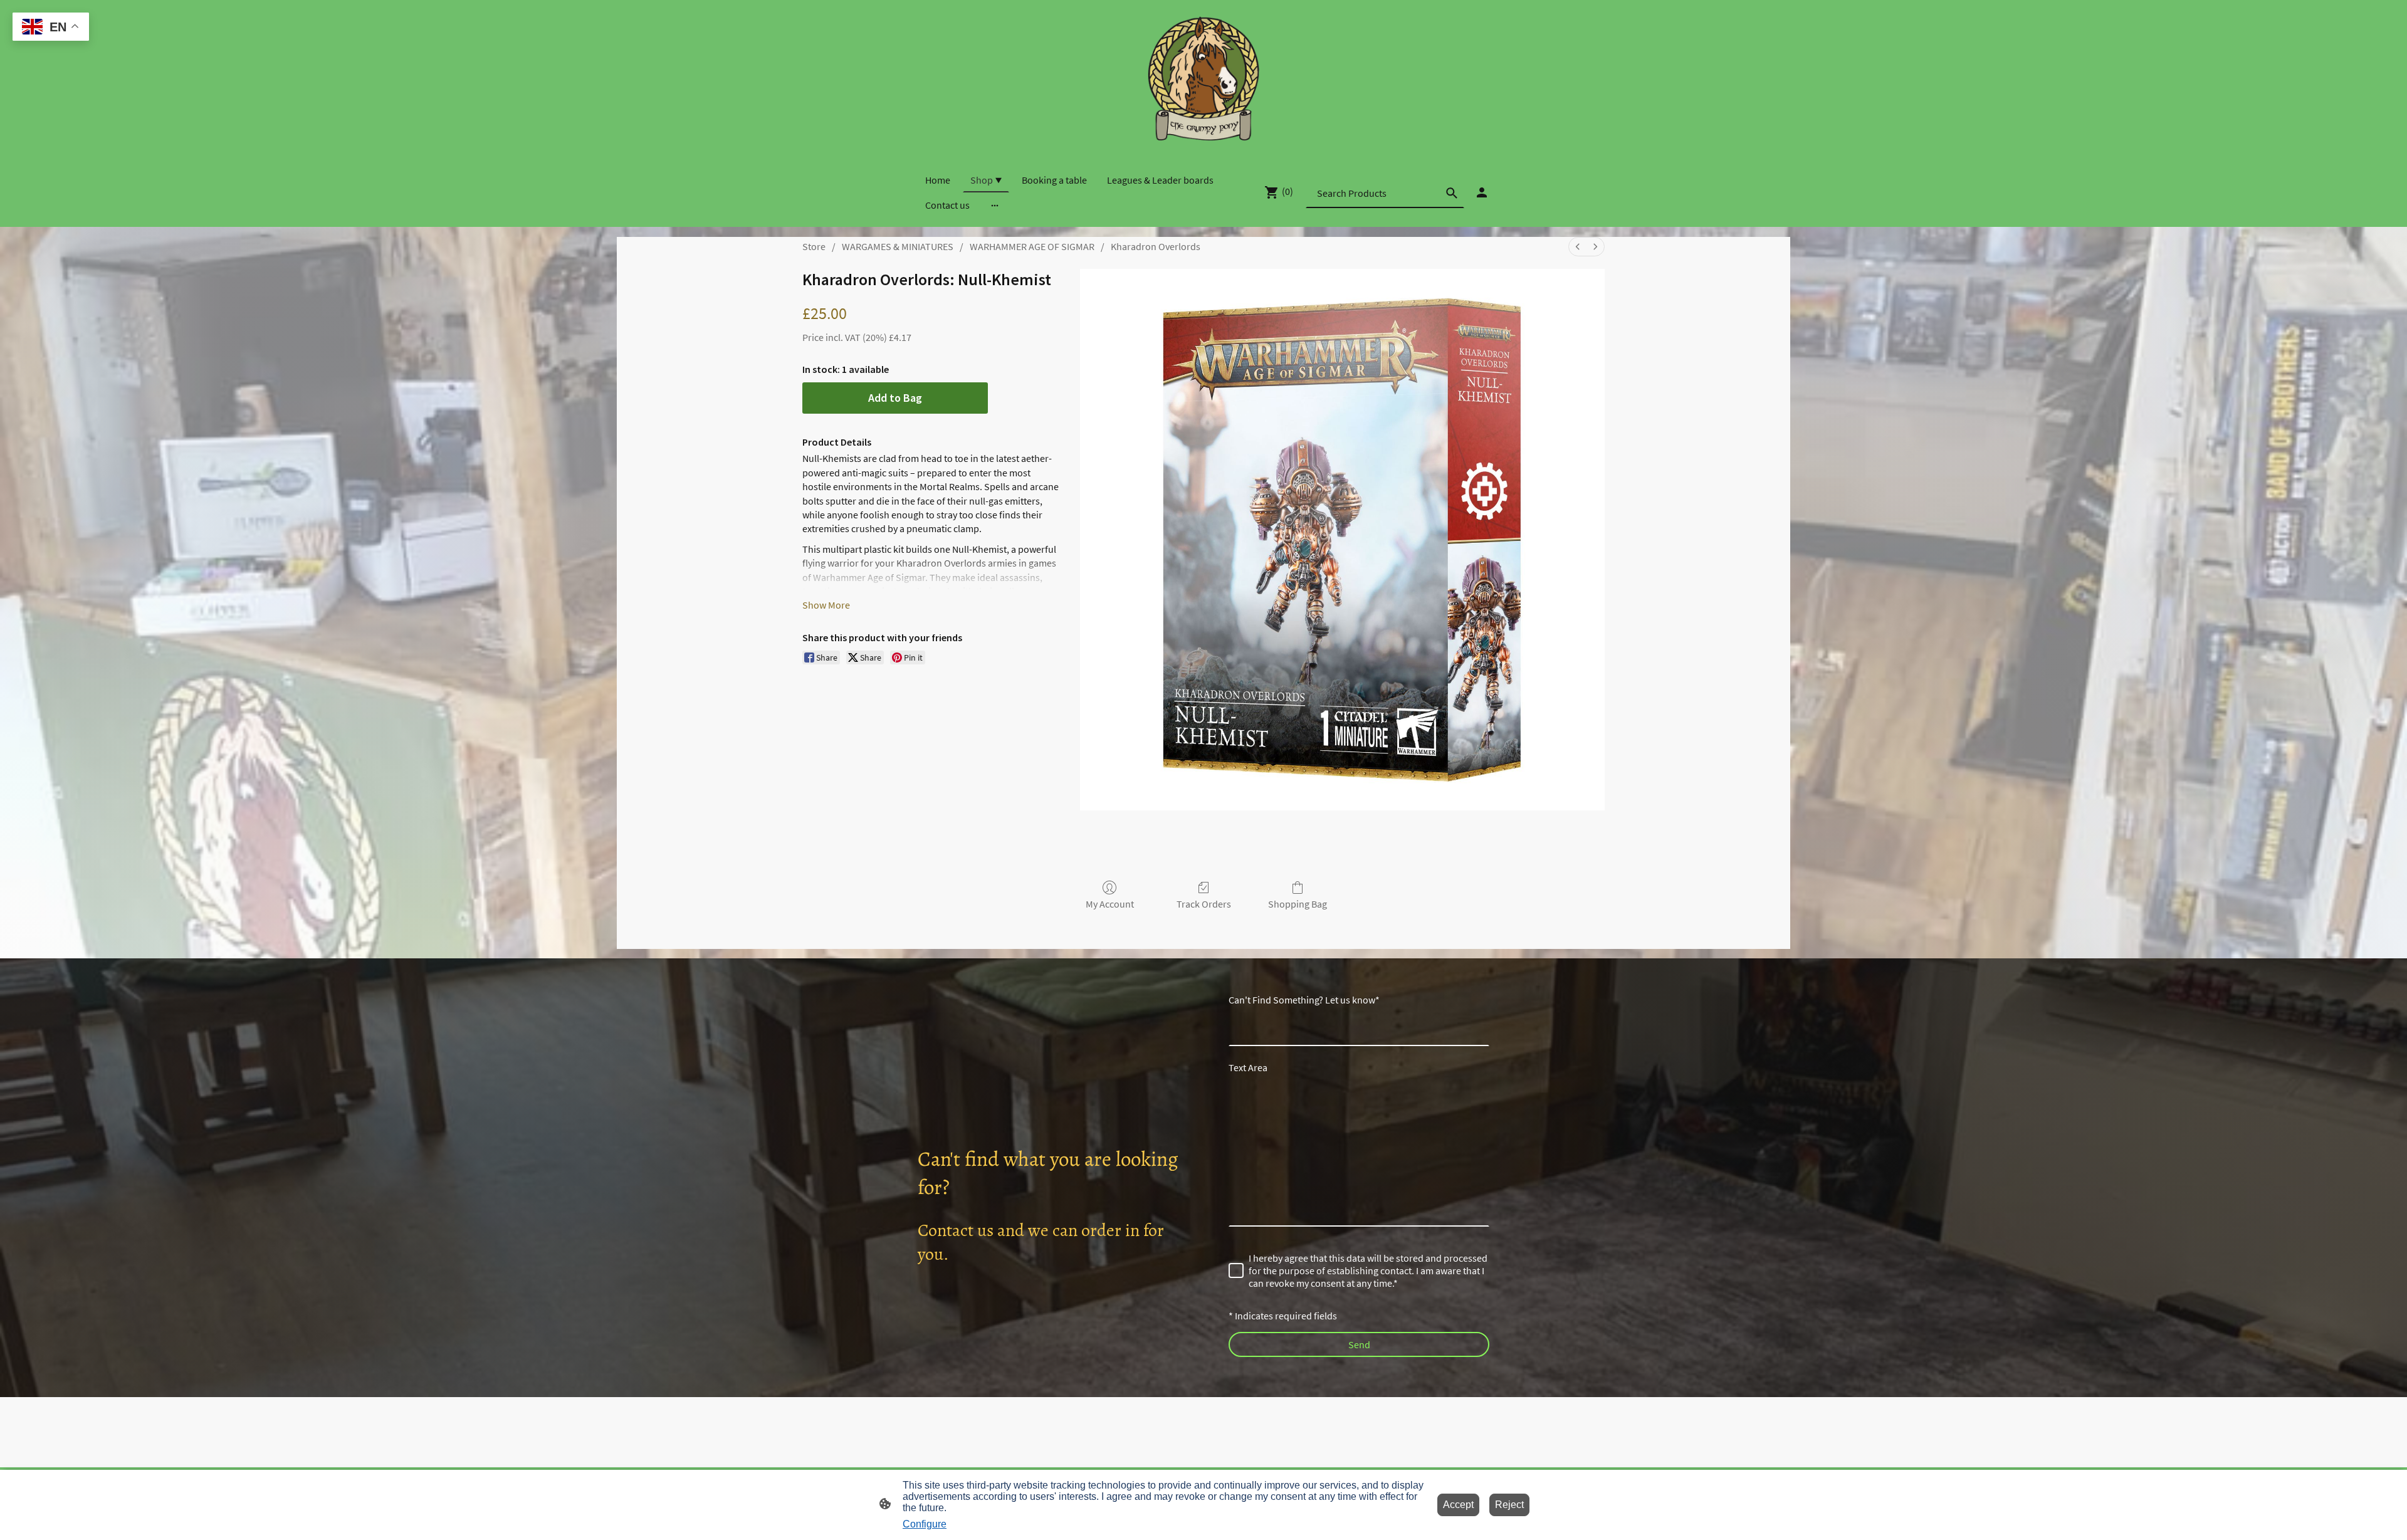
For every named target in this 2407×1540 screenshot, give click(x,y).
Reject (1509, 1505)
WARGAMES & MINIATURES (898, 246)
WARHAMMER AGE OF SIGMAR (1032, 246)
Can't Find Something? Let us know (1304, 1000)
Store (814, 246)
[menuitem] (1578, 247)
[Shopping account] (1482, 192)
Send (1359, 1344)
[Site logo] (1203, 78)
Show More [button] (826, 605)
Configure (925, 1524)
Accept (1458, 1505)
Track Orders (1204, 904)
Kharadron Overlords (1156, 246)
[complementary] (51, 28)
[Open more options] (995, 205)
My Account (1110, 904)
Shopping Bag (1298, 904)
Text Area (1248, 1067)
